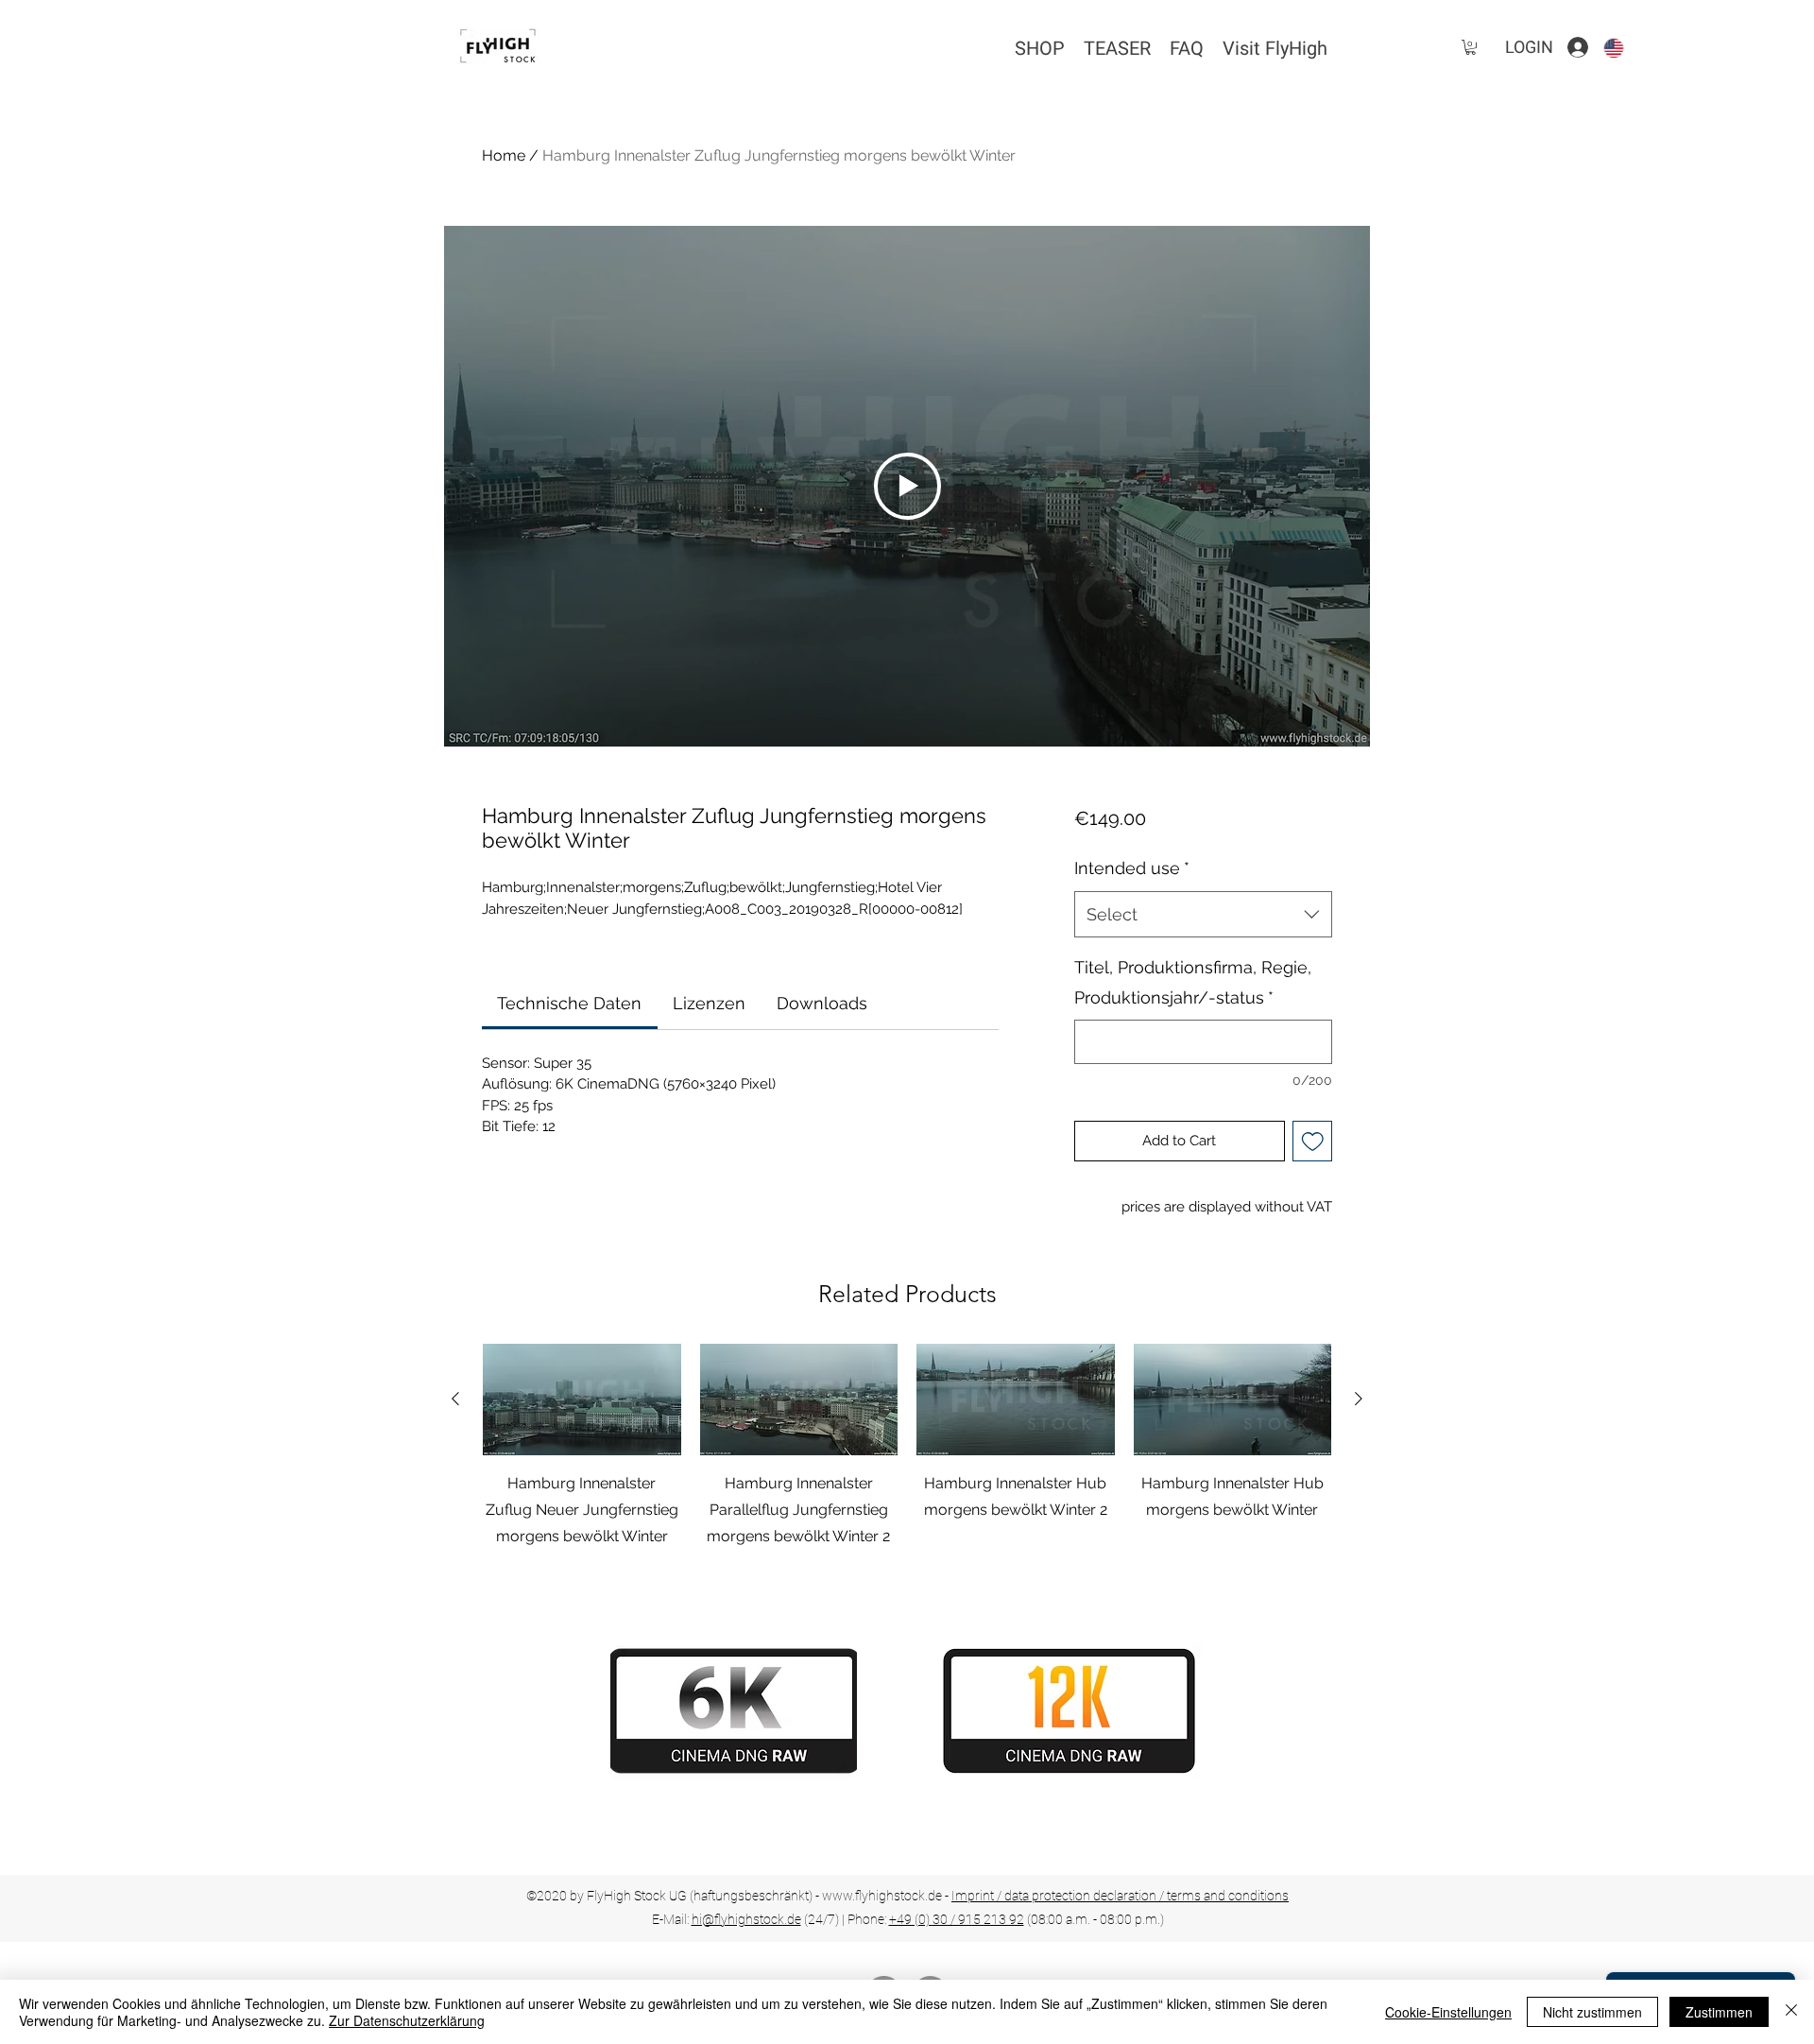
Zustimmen (1719, 2012)
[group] (907, 1460)
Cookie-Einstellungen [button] (1448, 2012)
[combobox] (1203, 915)
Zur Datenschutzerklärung (407, 2020)
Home (504, 155)
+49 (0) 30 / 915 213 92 (957, 1919)
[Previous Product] (455, 1399)
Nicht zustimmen (1592, 2012)
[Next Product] (1359, 1399)
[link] (569, 1003)
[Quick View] (582, 1400)
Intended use (1132, 868)
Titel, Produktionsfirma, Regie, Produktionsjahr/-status (1193, 982)
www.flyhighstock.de (882, 1896)
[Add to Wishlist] (1313, 1141)
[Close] (1791, 2012)
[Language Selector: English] (1625, 48)
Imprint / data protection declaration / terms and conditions (1120, 1896)
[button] (1471, 47)
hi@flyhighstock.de (746, 1919)
